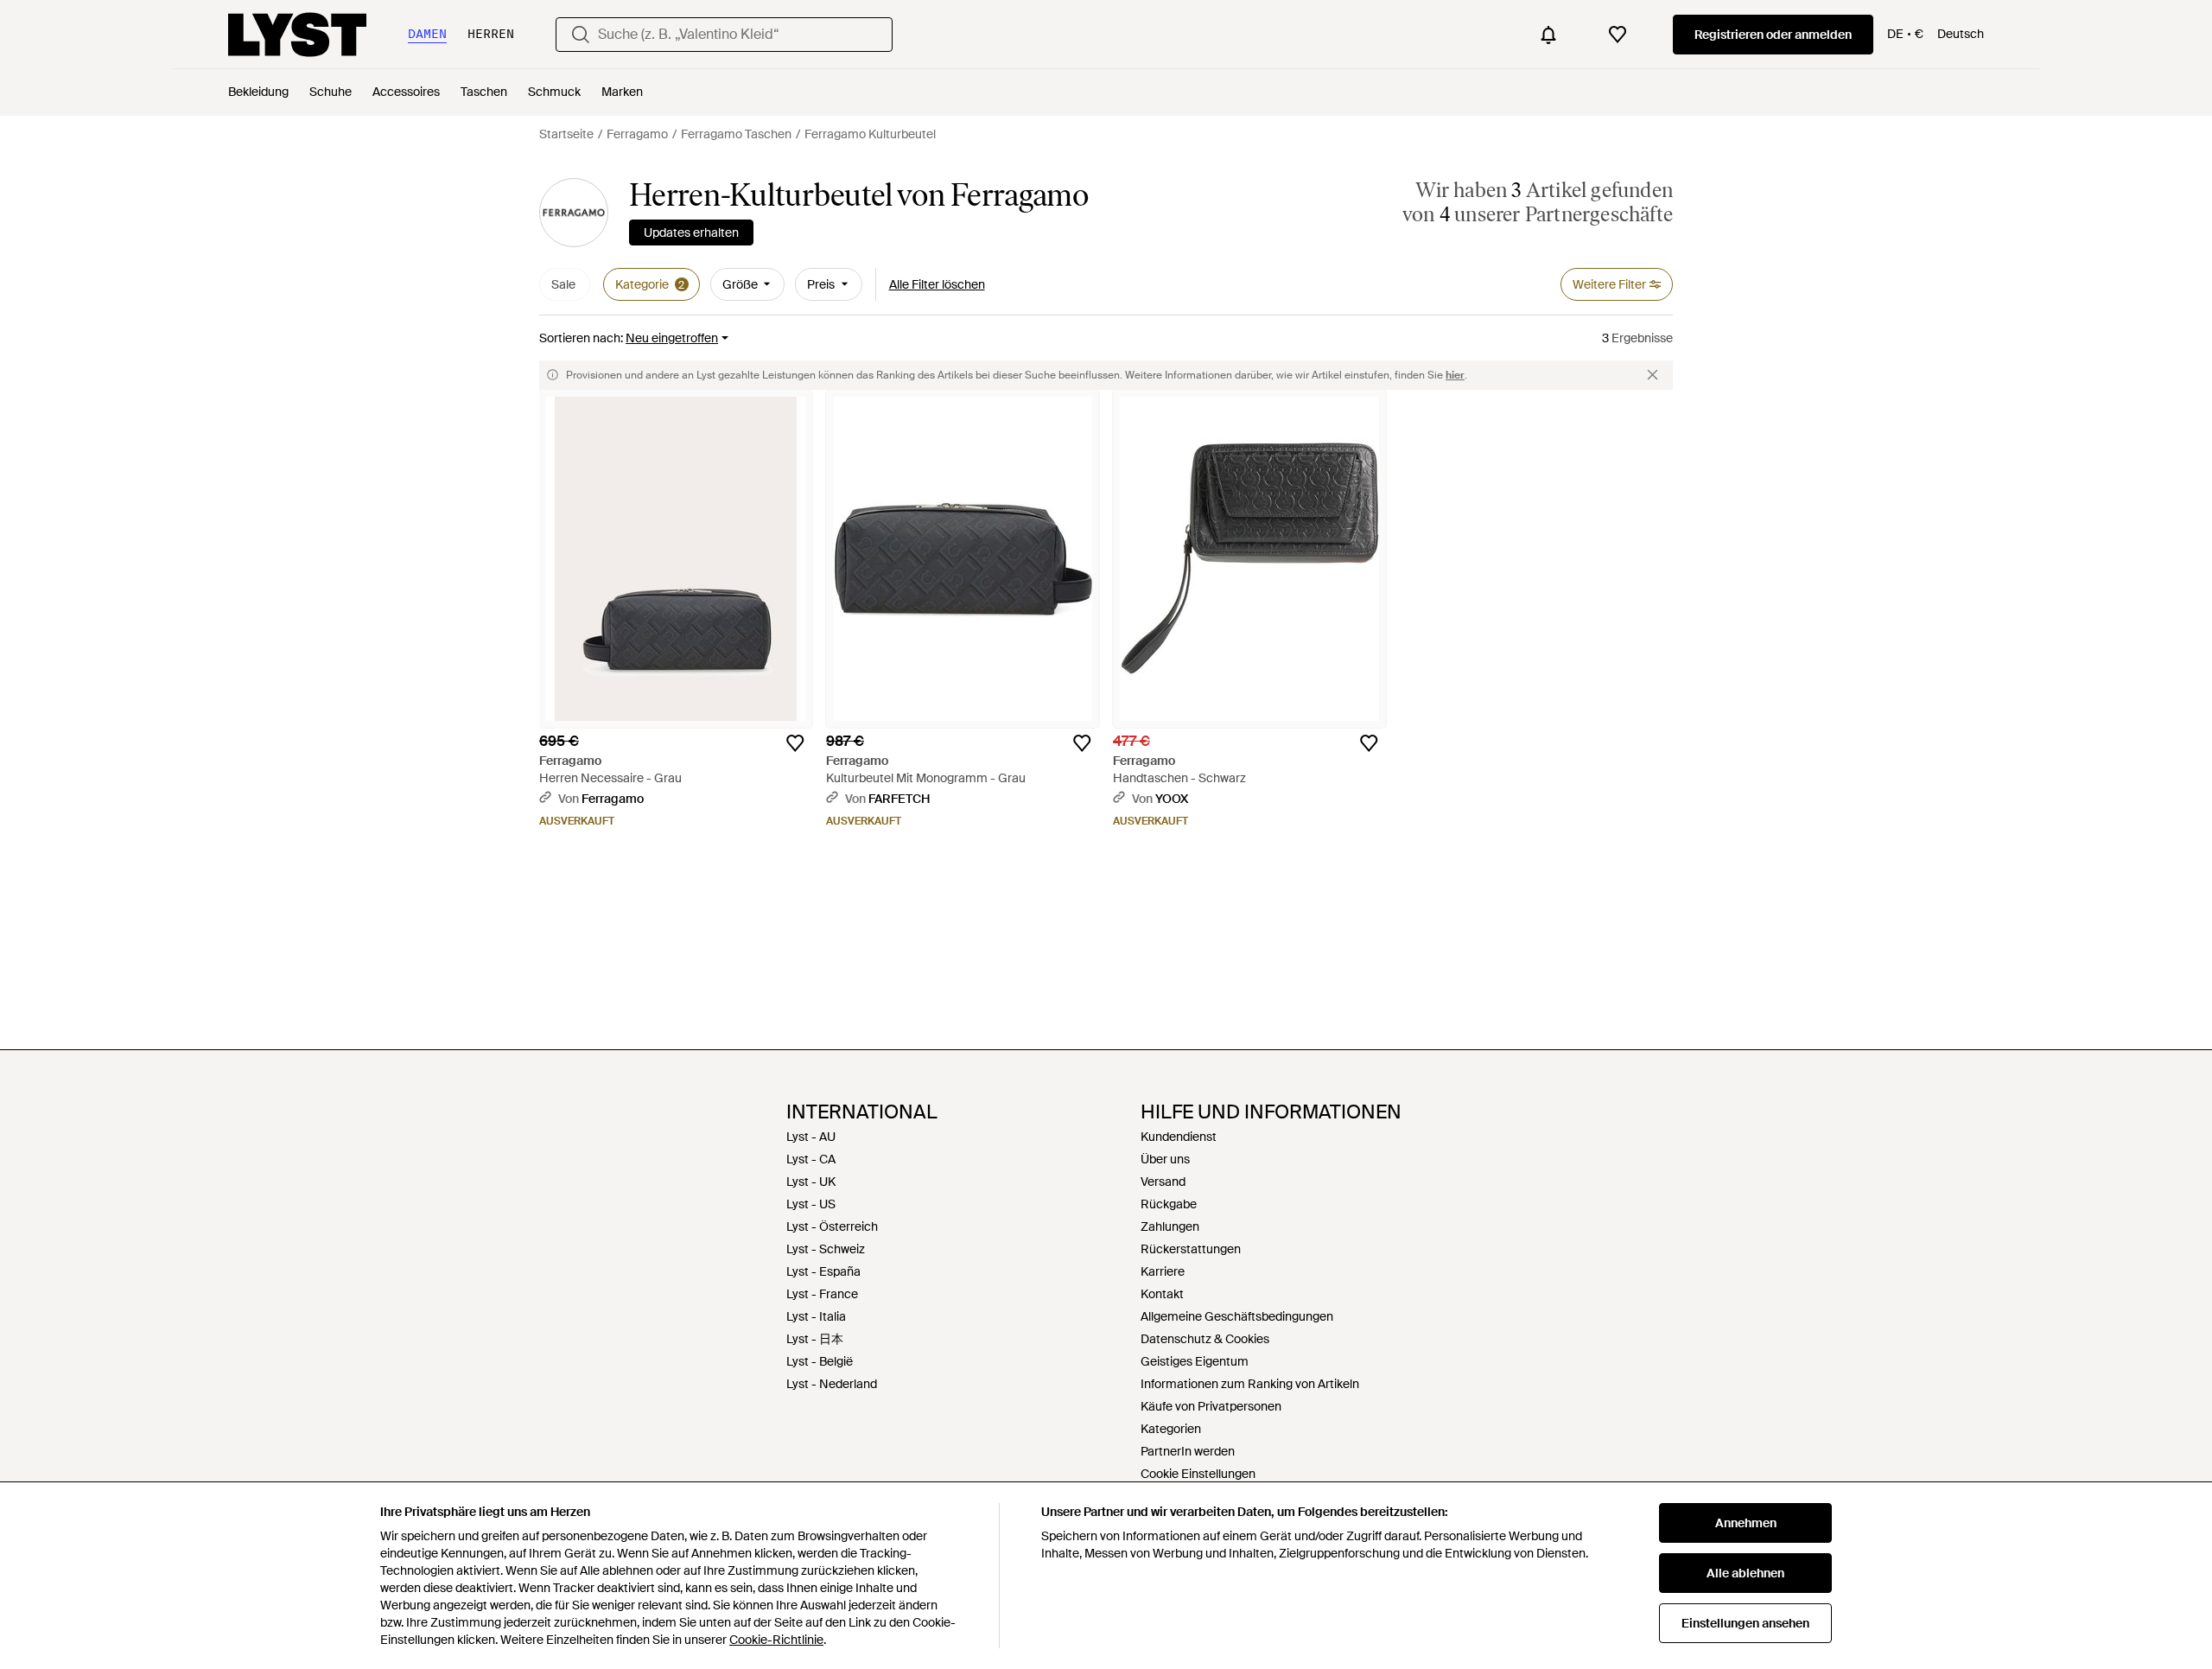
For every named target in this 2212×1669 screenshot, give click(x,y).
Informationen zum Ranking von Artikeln (1250, 1384)
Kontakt (1162, 1294)
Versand (1163, 1182)
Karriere (1163, 1271)
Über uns (1165, 1159)
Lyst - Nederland (832, 1384)
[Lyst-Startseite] (297, 35)
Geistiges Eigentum (1195, 1361)
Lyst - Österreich (832, 1226)
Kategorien (1171, 1429)
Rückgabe (1169, 1204)
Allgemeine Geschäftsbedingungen (1237, 1316)
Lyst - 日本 (815, 1339)
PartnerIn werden (1188, 1451)
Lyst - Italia (816, 1316)
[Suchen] (581, 35)
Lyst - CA (811, 1159)
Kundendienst (1179, 1137)
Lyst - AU (811, 1137)
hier (1455, 375)
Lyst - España (823, 1271)
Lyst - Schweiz (826, 1249)
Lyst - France (822, 1294)
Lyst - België (820, 1361)
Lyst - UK (811, 1182)
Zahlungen (1170, 1226)
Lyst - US (811, 1204)
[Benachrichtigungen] (1548, 35)
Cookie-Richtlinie (776, 1640)
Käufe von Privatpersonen (1211, 1406)
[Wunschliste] (1618, 35)
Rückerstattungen (1191, 1249)
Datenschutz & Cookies (1205, 1339)
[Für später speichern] (795, 743)
